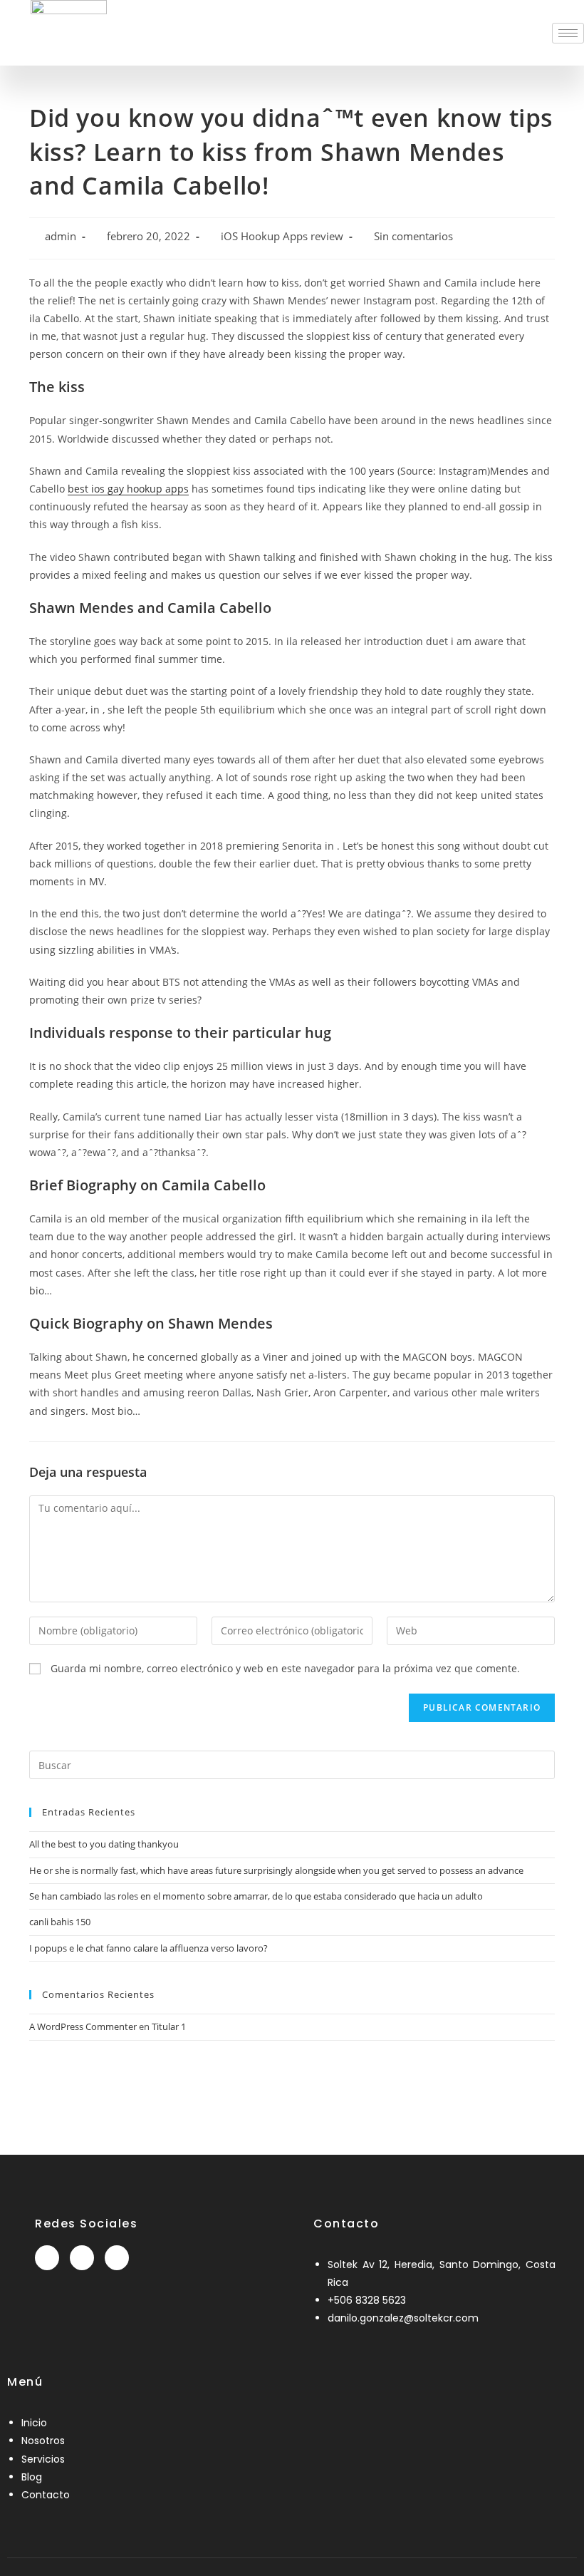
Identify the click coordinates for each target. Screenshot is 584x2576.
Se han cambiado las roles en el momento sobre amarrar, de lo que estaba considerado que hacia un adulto (256, 1896)
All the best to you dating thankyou (104, 1844)
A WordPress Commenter (83, 2026)
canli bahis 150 (60, 1922)
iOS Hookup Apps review (282, 236)
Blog (32, 2477)
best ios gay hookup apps (128, 489)
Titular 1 (169, 2026)
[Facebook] (47, 2258)
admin (61, 236)
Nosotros (43, 2441)
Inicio (34, 2423)
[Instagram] (117, 2258)
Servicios (43, 2459)
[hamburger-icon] (568, 33)
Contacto (46, 2495)
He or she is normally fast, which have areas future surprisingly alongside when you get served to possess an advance (276, 1870)
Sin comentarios (413, 236)
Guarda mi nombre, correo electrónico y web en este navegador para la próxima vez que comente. (285, 1668)
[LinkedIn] (82, 2258)
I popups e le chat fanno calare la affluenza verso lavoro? (148, 1948)
